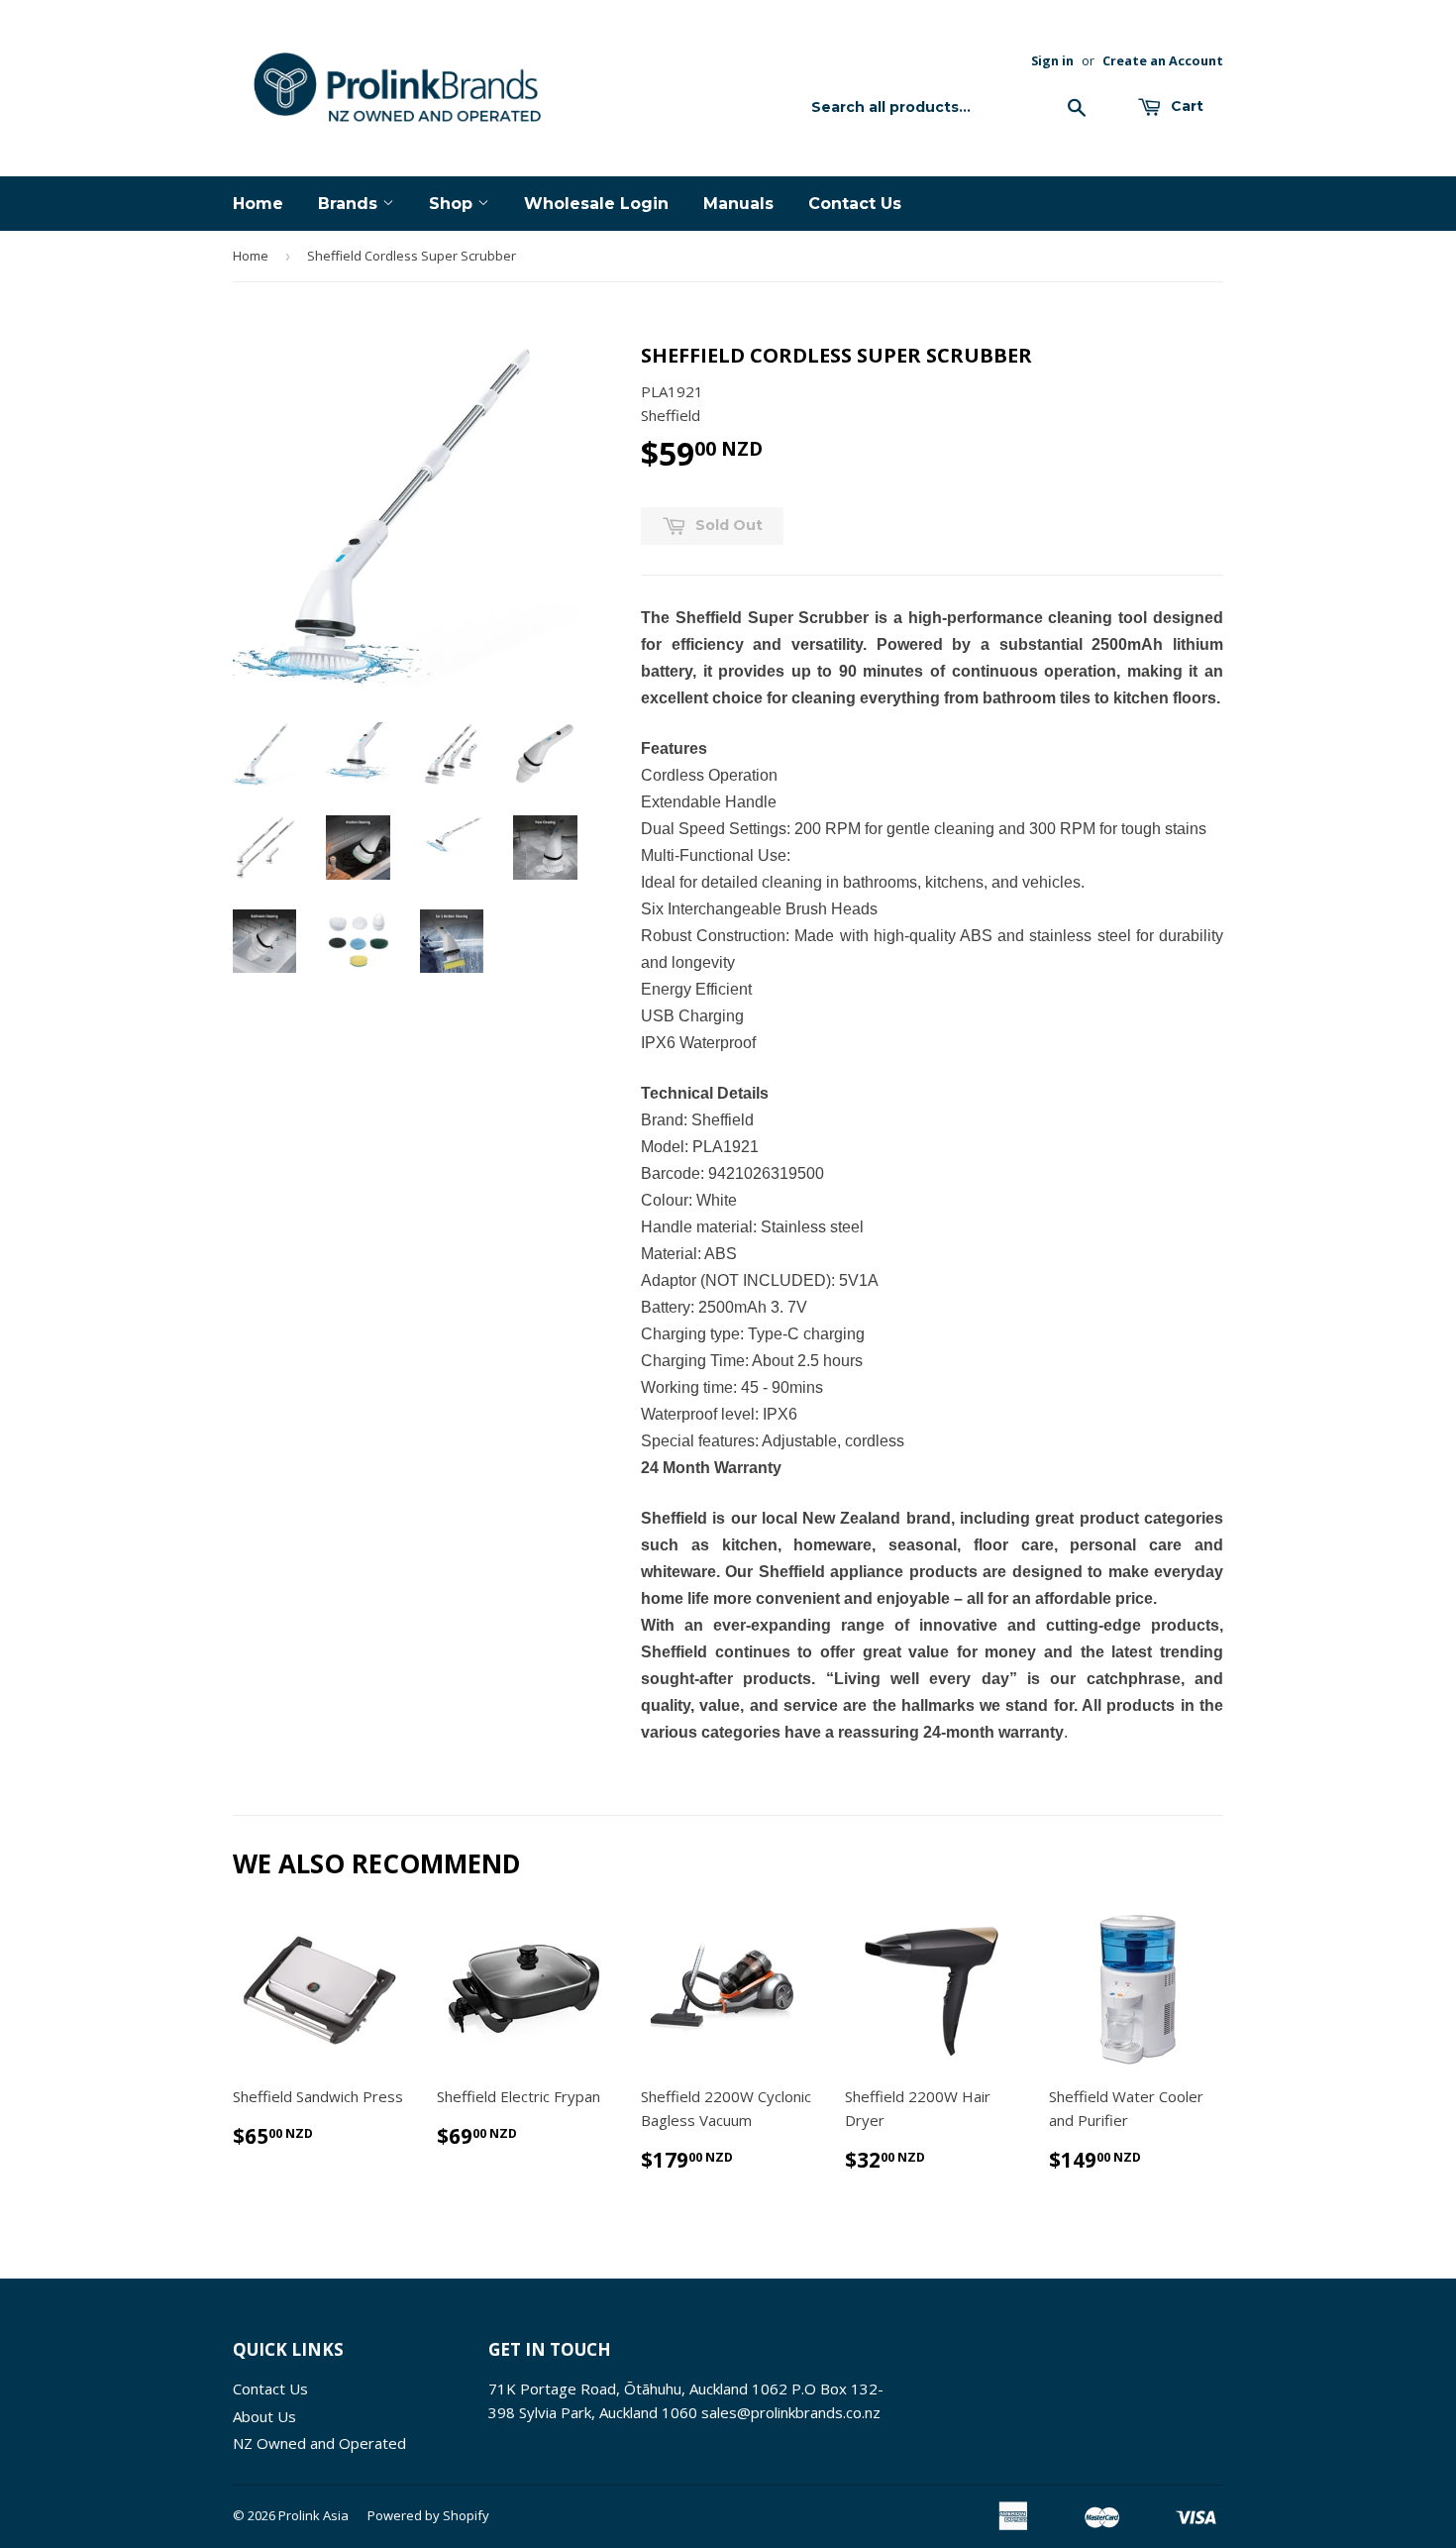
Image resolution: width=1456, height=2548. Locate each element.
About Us (264, 2416)
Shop (453, 204)
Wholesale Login (596, 204)
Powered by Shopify (428, 2515)
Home (258, 204)
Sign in (1052, 60)
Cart (1185, 106)
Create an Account (1163, 60)
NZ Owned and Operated (319, 2443)
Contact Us (855, 204)
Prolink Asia (313, 2515)
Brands (350, 204)
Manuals (738, 204)
